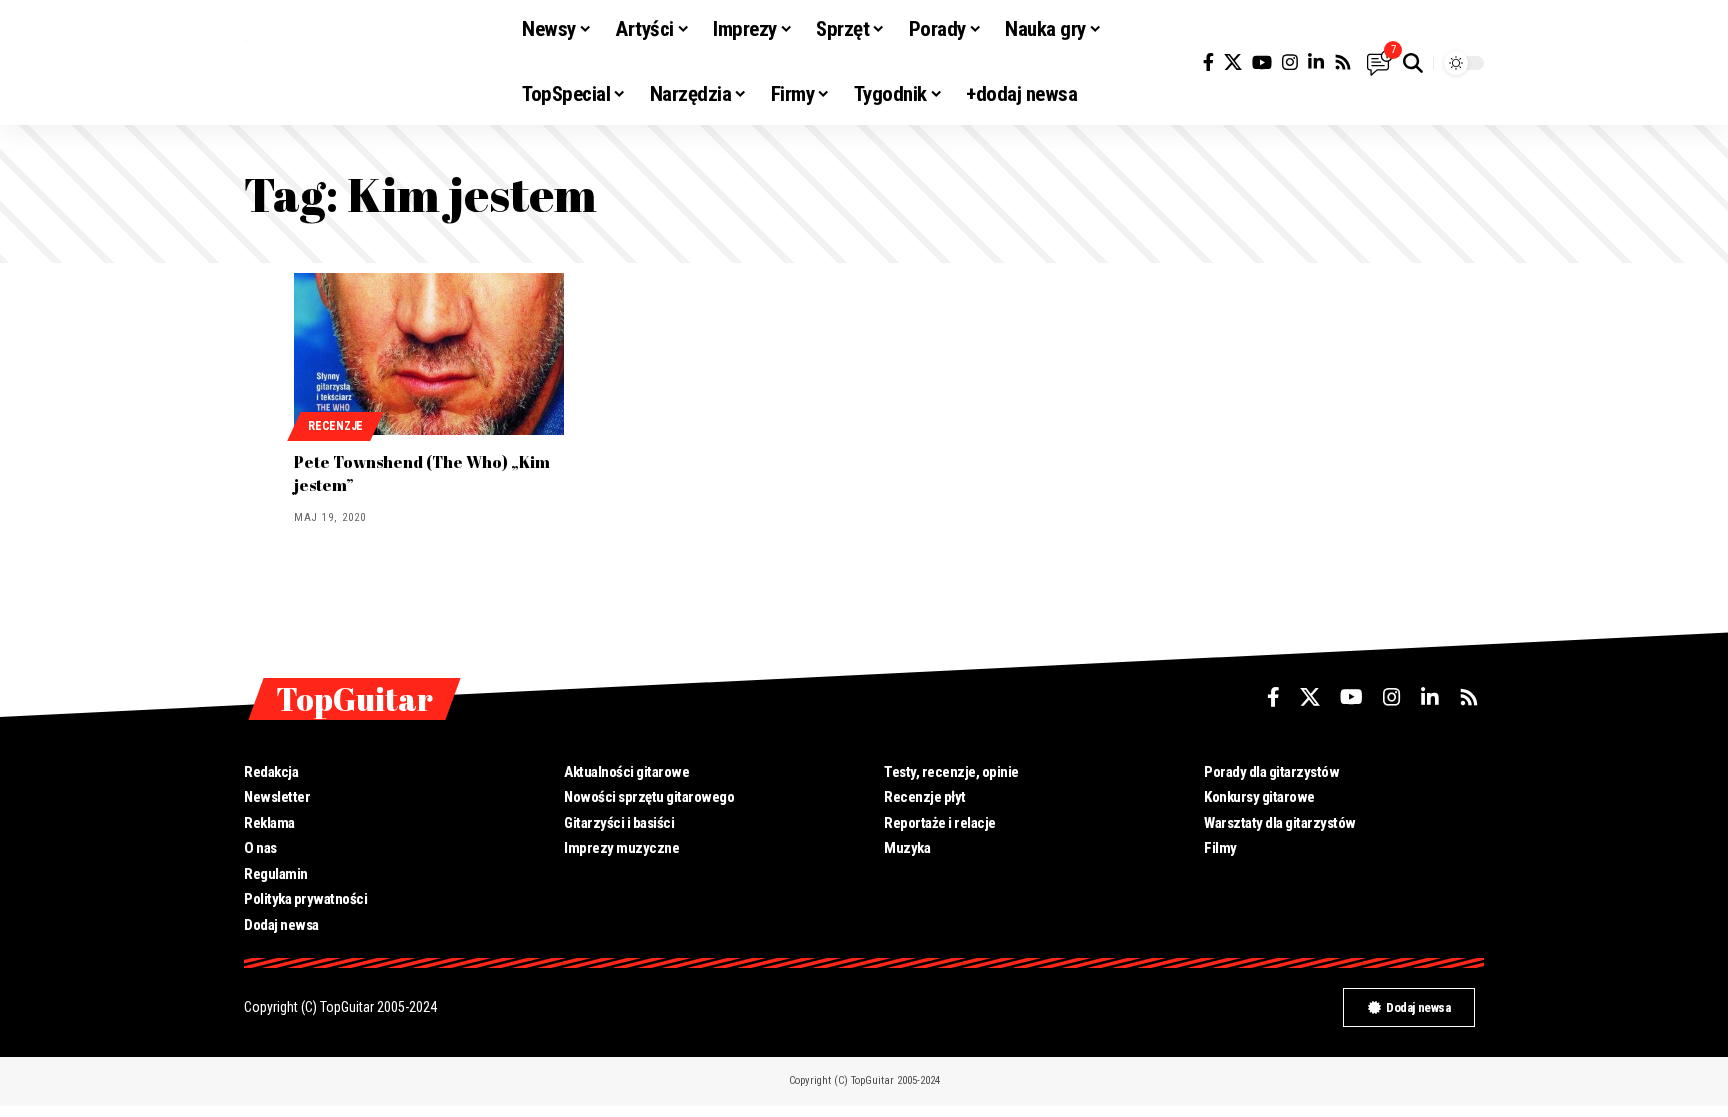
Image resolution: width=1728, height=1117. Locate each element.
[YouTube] (1262, 62)
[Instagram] (1290, 62)
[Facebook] (1208, 62)
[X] (1233, 62)
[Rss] (1343, 62)
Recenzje (335, 426)
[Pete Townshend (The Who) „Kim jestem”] (429, 354)
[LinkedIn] (1316, 62)
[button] (1413, 63)
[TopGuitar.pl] (367, 63)
